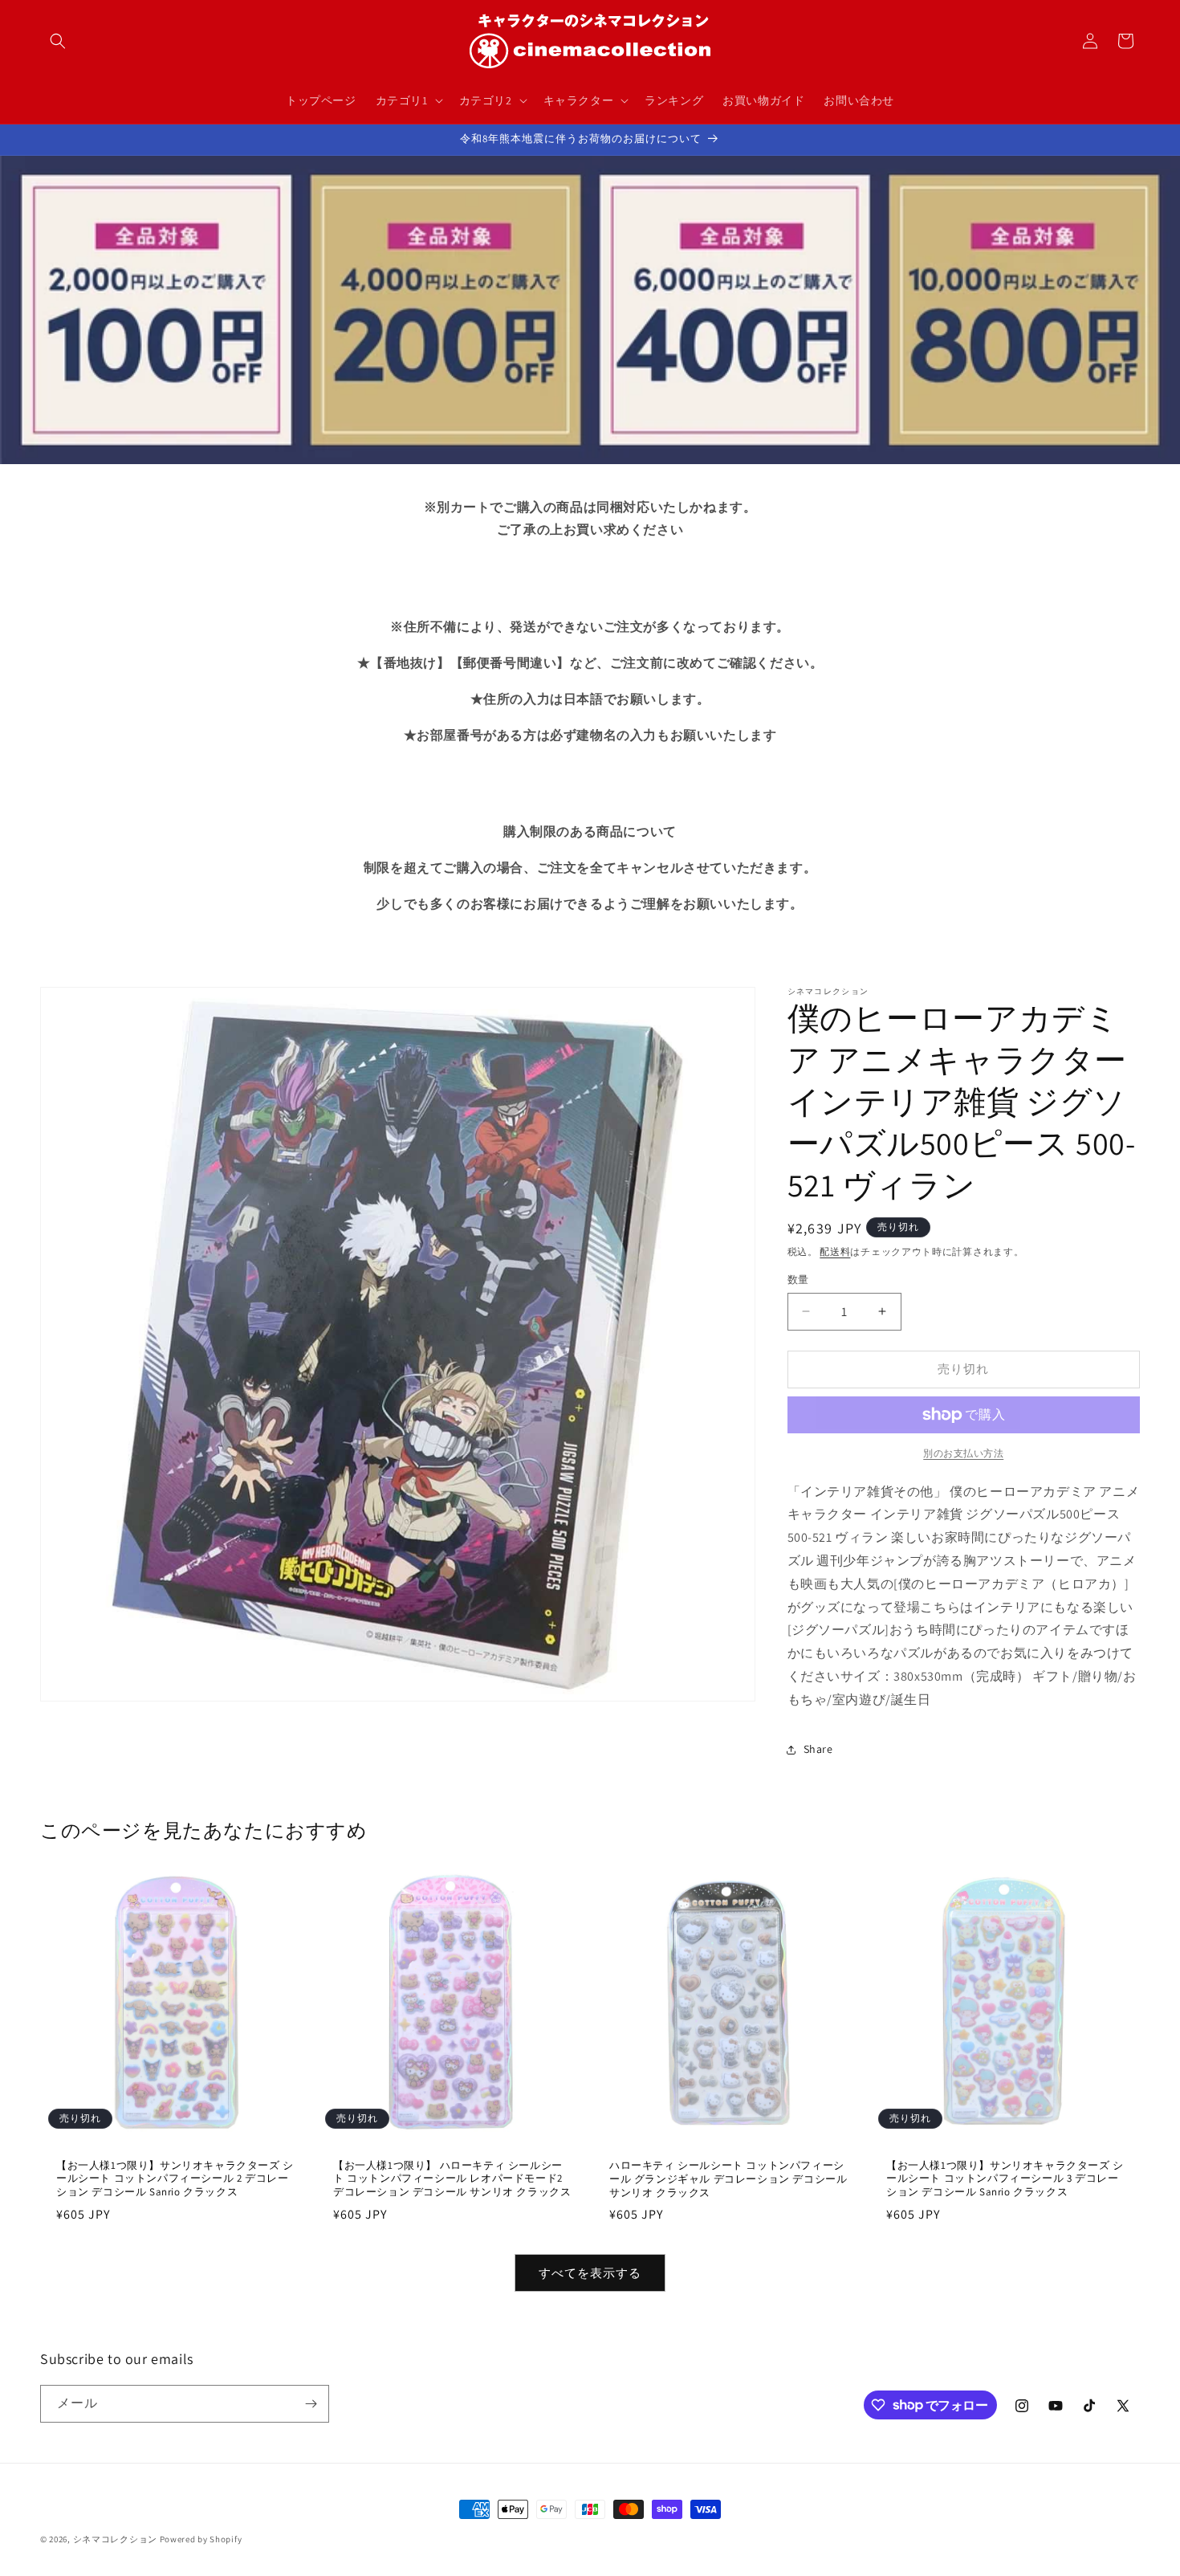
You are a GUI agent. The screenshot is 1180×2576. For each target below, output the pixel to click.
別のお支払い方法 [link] (963, 1453)
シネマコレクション (115, 2539)
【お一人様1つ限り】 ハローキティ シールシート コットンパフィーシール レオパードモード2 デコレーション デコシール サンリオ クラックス (452, 2179)
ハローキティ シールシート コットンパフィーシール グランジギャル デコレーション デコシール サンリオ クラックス (728, 2179)
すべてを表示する (590, 2273)
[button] (58, 41)
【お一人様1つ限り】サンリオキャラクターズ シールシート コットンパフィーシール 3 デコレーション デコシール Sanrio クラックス (1005, 2179)
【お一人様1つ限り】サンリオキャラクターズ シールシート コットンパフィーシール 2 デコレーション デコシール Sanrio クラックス (175, 2179)
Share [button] (818, 1749)
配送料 (835, 1251)
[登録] (311, 2404)
